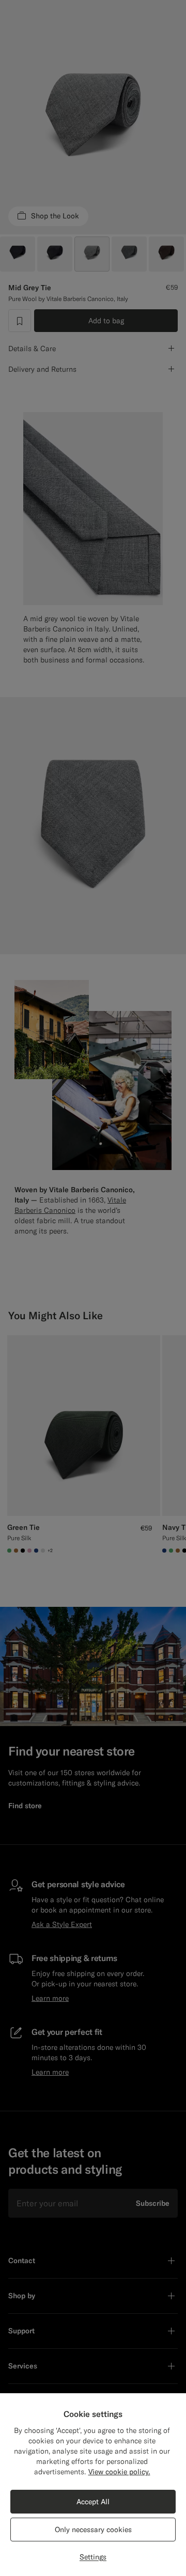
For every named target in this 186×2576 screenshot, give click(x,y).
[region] (93, 2485)
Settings (93, 2557)
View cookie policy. (119, 2472)
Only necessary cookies (93, 2530)
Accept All (93, 2502)
